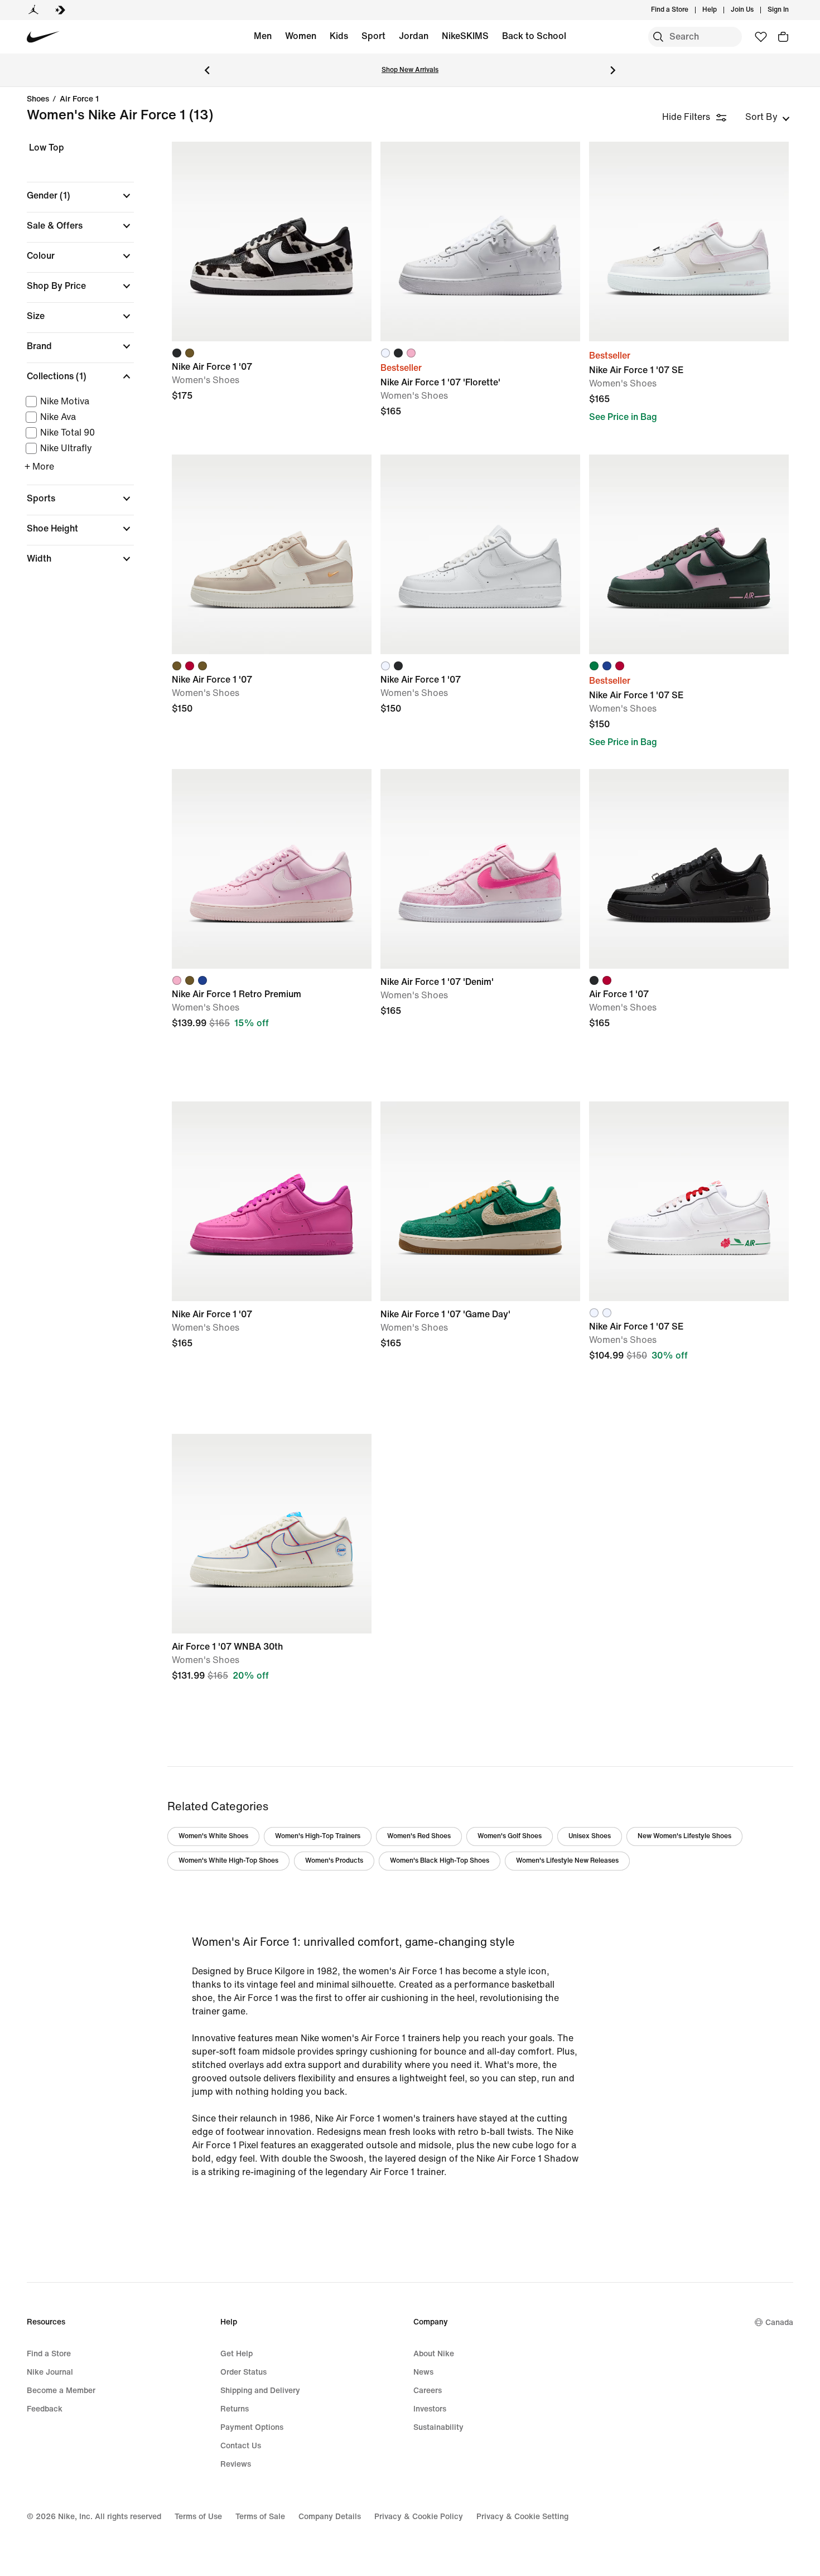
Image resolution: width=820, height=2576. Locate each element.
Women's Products (334, 1861)
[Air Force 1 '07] (689, 869)
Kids (339, 36)
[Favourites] (761, 37)
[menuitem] (720, 10)
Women (301, 36)
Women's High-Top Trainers (318, 1836)
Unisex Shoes (590, 1836)
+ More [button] (39, 467)
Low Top (47, 148)
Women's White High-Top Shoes (228, 1861)
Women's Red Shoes (419, 1836)
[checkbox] (78, 402)
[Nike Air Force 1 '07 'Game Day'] (480, 1201)
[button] (80, 196)
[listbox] (768, 117)
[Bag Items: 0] (783, 37)
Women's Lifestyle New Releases (567, 1861)
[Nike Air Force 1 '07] (272, 241)
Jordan (414, 36)
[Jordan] (33, 10)
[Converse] (60, 10)
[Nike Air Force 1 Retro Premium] (272, 869)
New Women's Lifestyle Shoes (684, 1836)
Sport (373, 36)
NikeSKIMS (465, 36)
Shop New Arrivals (410, 70)
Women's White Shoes (213, 1836)
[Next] (613, 70)
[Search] (658, 37)
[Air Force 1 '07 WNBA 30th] (272, 1534)
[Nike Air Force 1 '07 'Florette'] (480, 241)
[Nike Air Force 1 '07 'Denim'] (480, 869)
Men (263, 36)
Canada (779, 2323)
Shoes (38, 99)
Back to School (534, 36)
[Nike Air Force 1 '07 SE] (689, 241)
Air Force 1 (79, 99)
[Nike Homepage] (43, 37)
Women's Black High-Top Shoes (440, 1861)
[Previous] (207, 70)
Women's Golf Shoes (510, 1836)
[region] (73, 363)
